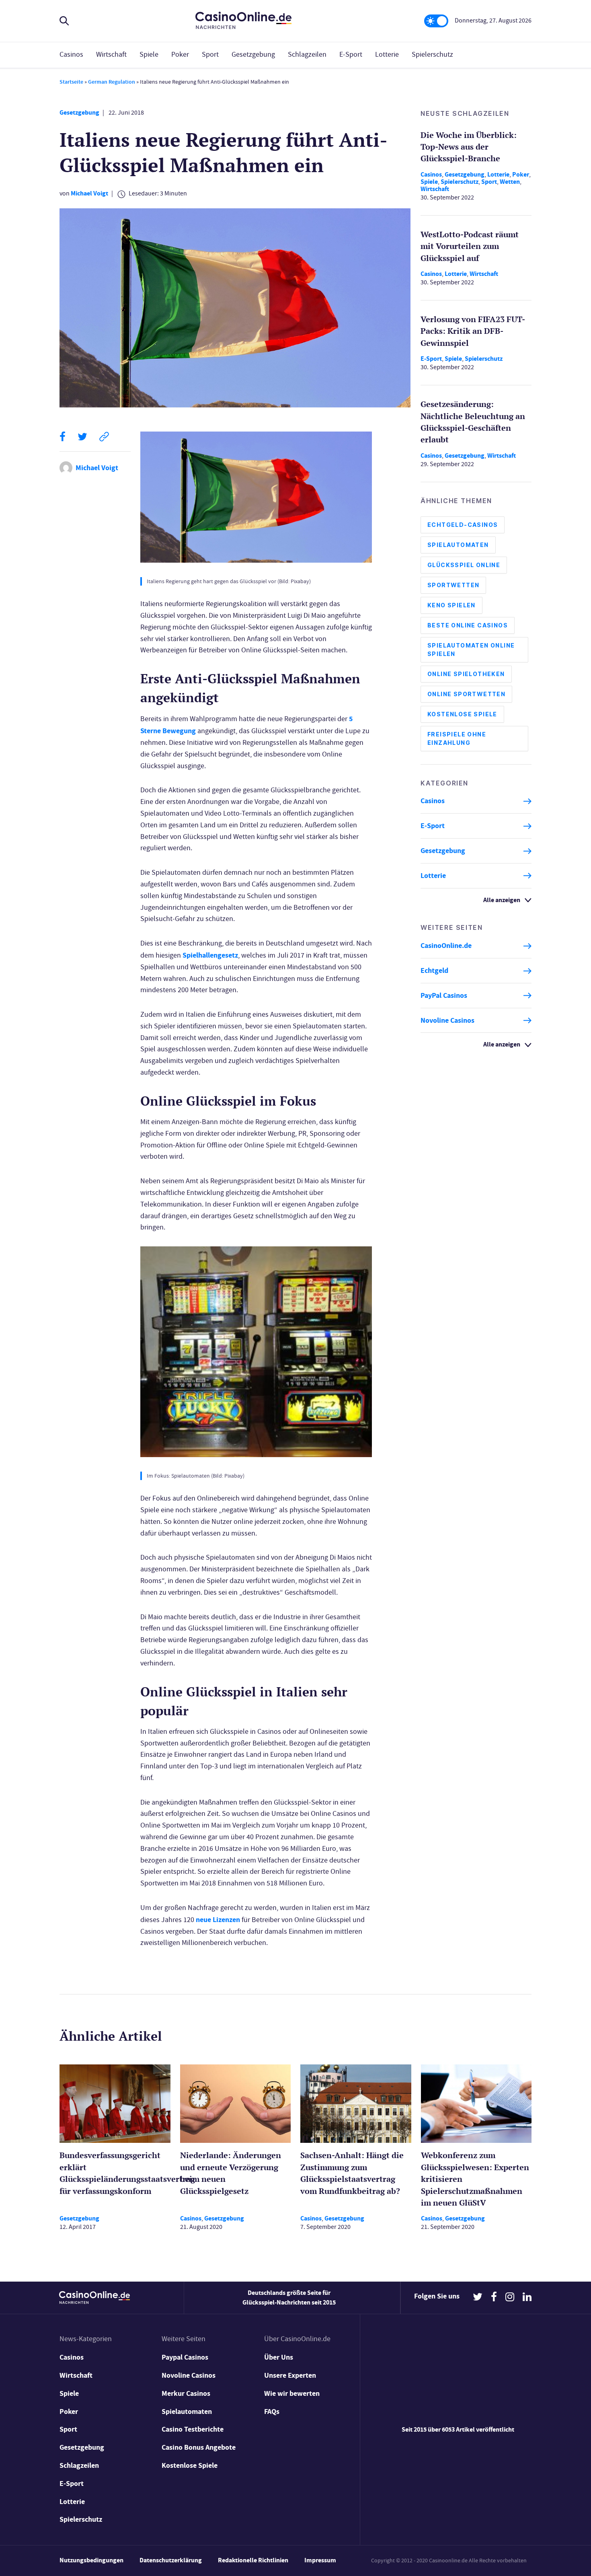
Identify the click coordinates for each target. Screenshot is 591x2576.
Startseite (71, 82)
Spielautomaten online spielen (471, 650)
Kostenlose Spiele (462, 714)
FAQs (272, 2412)
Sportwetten (453, 585)
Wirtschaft (111, 54)
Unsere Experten (290, 2375)
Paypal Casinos (185, 2357)
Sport (210, 54)
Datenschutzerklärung (171, 2560)
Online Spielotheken (466, 674)
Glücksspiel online (464, 565)
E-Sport (351, 54)
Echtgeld (434, 971)
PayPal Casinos (444, 995)
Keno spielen (451, 605)
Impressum (320, 2560)
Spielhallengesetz (210, 955)
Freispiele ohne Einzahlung (457, 739)
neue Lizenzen (218, 1920)
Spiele (149, 54)
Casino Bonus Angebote (199, 2447)
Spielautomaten (458, 545)
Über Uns (279, 2357)
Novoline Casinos (447, 1020)
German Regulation (112, 82)
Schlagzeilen (307, 54)
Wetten (510, 182)
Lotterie (387, 54)
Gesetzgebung (253, 54)
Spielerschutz (432, 54)
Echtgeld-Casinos (463, 525)
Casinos (71, 54)
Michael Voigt (89, 193)
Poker (180, 54)
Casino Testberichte (193, 2429)
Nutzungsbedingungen (91, 2560)
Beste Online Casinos (468, 626)
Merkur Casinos (186, 2393)
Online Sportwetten (466, 694)
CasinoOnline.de (446, 946)
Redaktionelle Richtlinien (253, 2560)
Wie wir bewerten (292, 2393)
